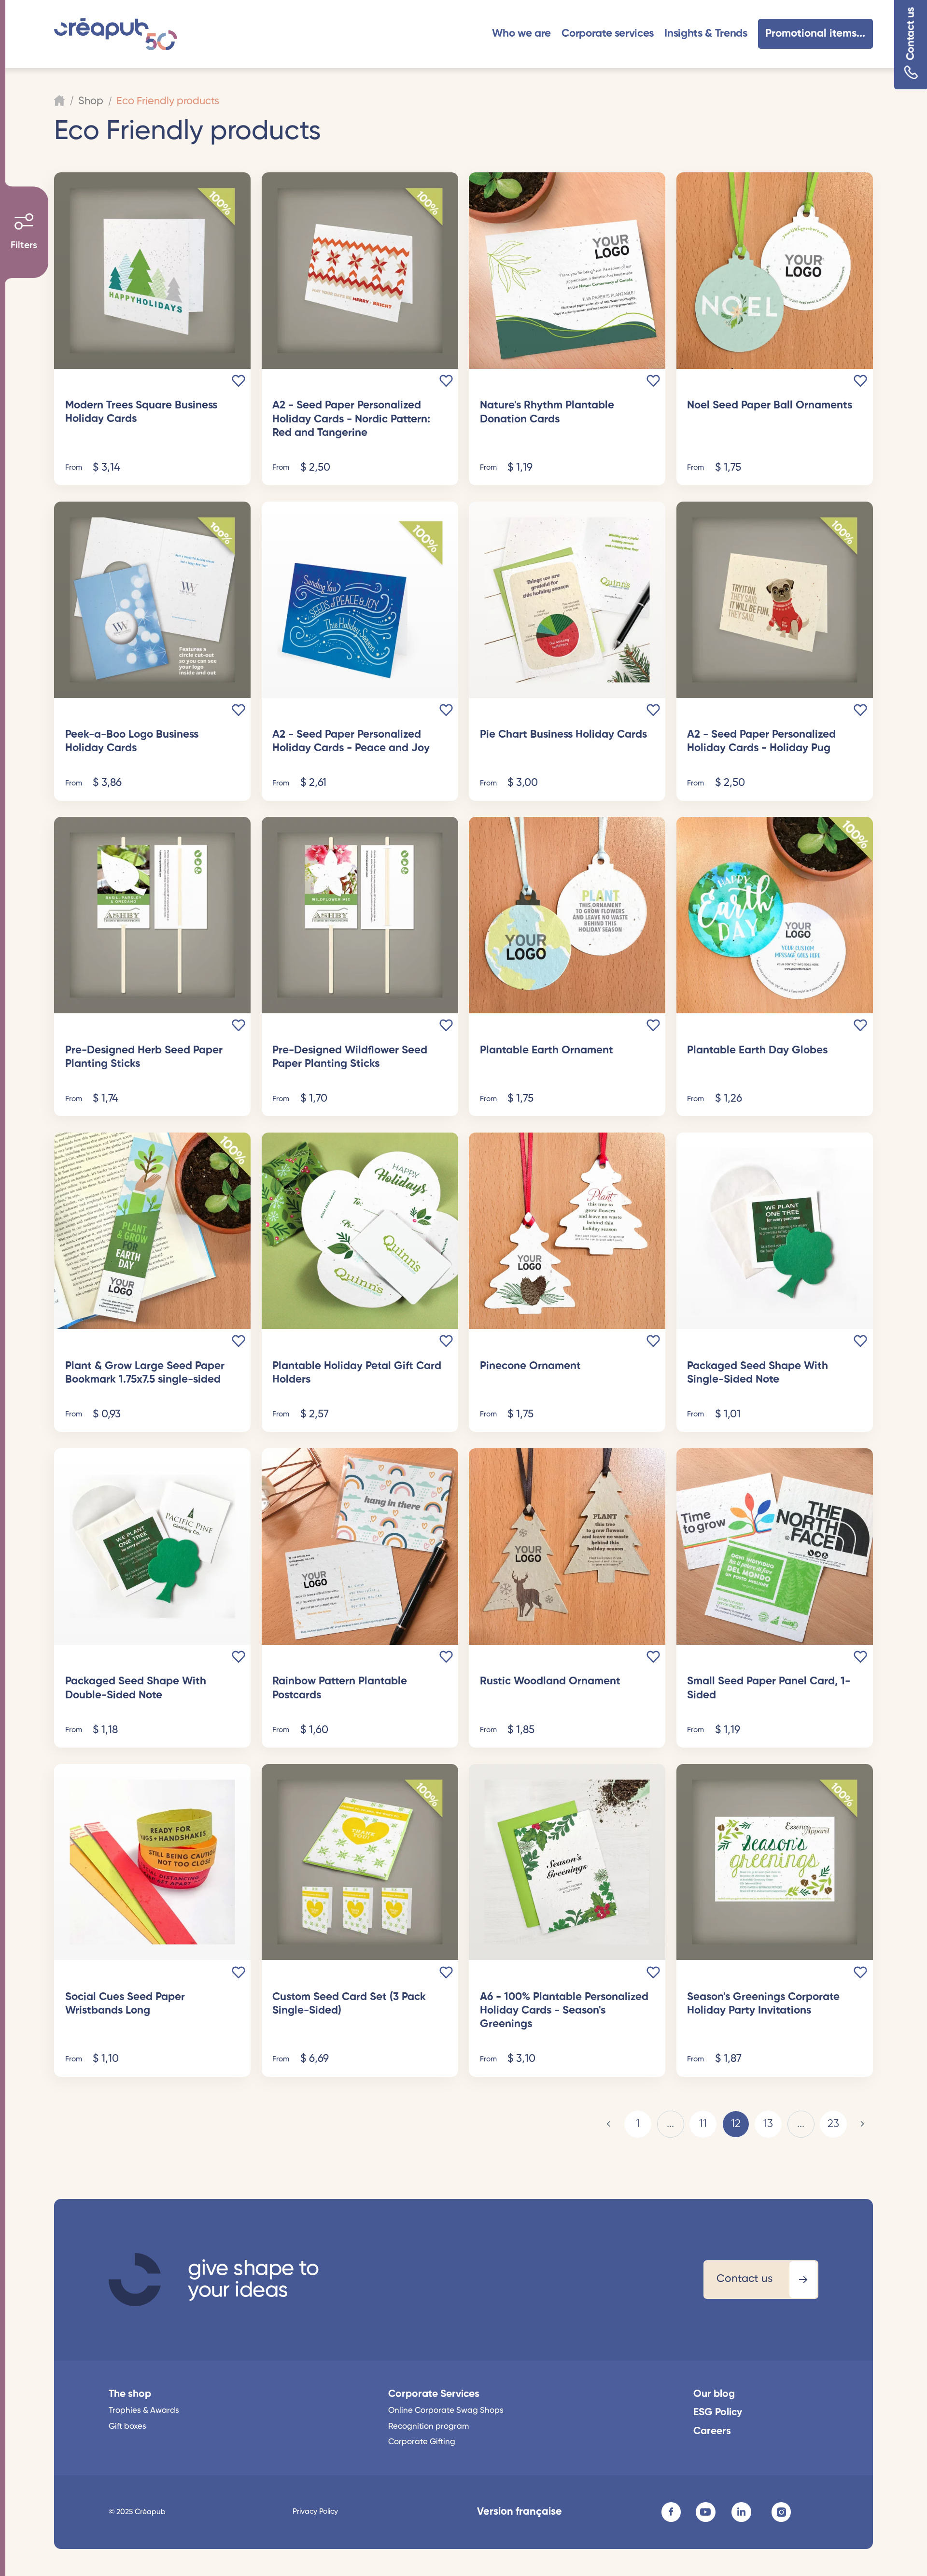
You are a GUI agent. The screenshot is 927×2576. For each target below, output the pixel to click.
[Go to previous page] (609, 2124)
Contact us (911, 34)
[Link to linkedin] (741, 2512)
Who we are (521, 34)
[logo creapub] (135, 2280)
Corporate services (608, 34)
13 (768, 2124)
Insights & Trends (706, 34)
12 (736, 2124)
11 (703, 2124)
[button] (521, 34)
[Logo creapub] (115, 34)
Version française (520, 2512)
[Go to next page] (862, 2124)
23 (833, 2124)
